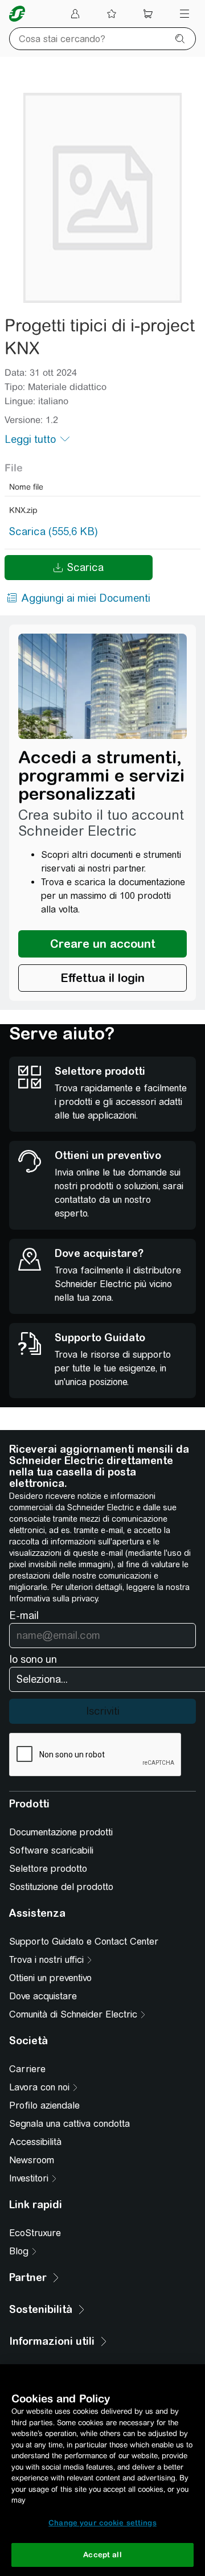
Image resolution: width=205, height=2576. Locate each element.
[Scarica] (102, 198)
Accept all (102, 2555)
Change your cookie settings (102, 2523)
